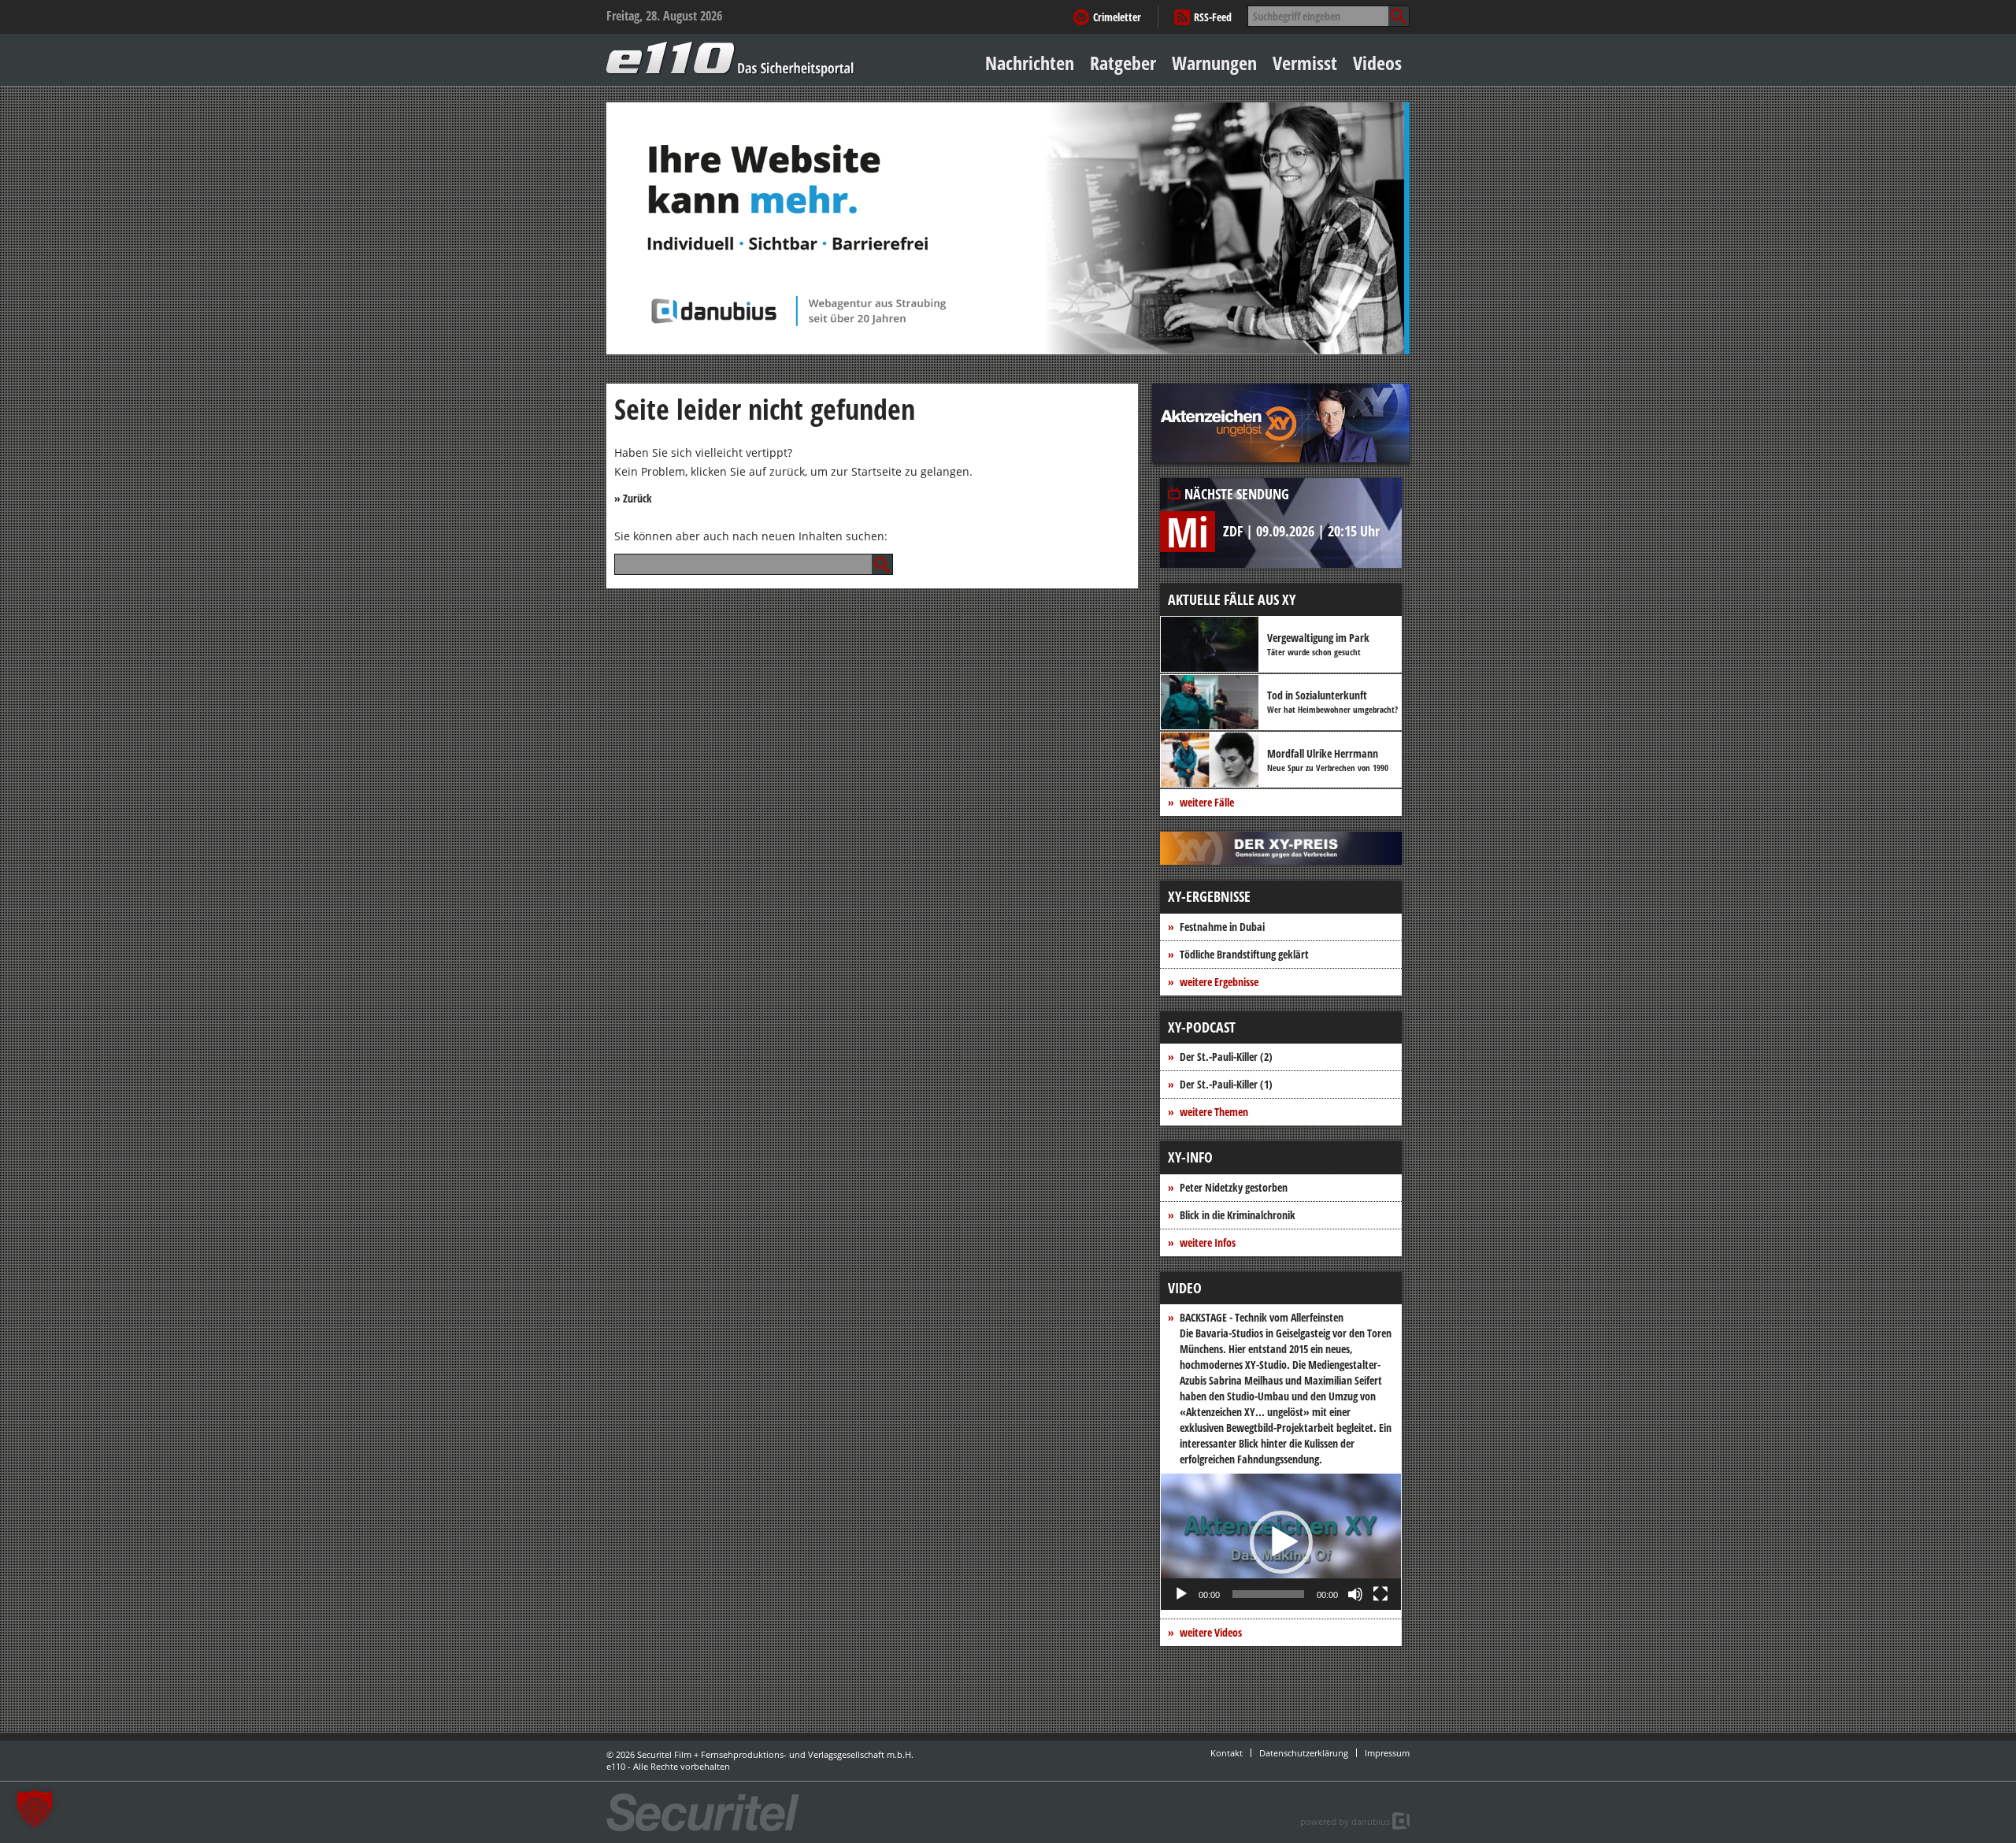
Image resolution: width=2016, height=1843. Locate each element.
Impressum (1387, 1753)
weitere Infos (1208, 1242)
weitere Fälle (1207, 802)
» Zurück (633, 498)
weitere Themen (1214, 1112)
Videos (1377, 63)
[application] (1281, 1542)
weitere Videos (1211, 1632)
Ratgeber (1123, 63)
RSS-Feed (1213, 17)
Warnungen (1214, 63)
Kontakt (1227, 1753)
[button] (1281, 1542)
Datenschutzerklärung (1304, 1753)
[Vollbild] (1380, 1594)
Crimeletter (1117, 17)
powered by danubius (1345, 1821)
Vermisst (1305, 63)
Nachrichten (1030, 63)
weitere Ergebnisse (1219, 982)
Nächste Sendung (1237, 494)
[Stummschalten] (1355, 1594)
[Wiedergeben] (1181, 1594)
